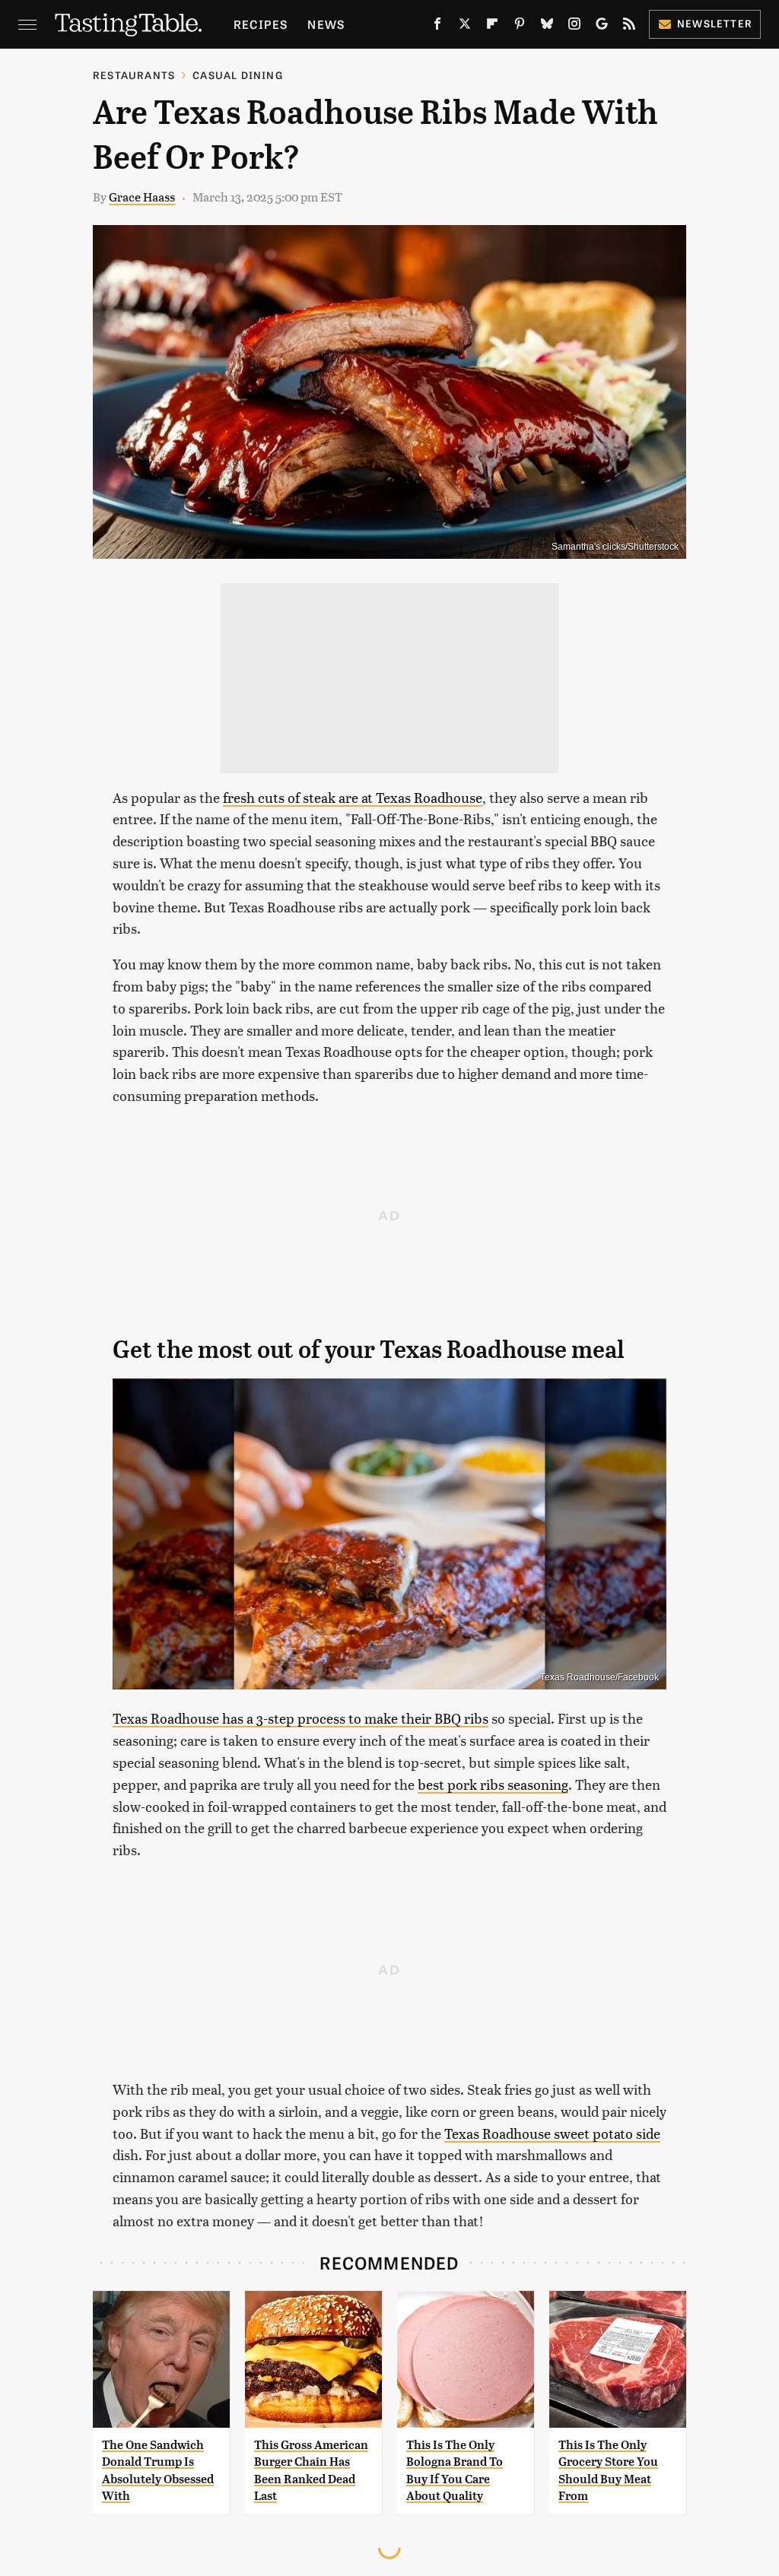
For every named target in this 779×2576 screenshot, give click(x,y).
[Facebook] (437, 27)
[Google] (602, 27)
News (326, 24)
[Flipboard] (492, 27)
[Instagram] (574, 27)
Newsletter (715, 23)
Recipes (261, 24)
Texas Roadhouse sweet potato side (552, 2133)
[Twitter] (465, 27)
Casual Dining (238, 75)
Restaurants (134, 75)
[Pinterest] (520, 27)
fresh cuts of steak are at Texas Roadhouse (353, 797)
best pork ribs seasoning (493, 1784)
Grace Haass (142, 197)
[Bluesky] (547, 27)
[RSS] (629, 27)
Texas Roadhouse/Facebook (599, 1677)
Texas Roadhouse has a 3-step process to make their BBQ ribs (300, 1718)
